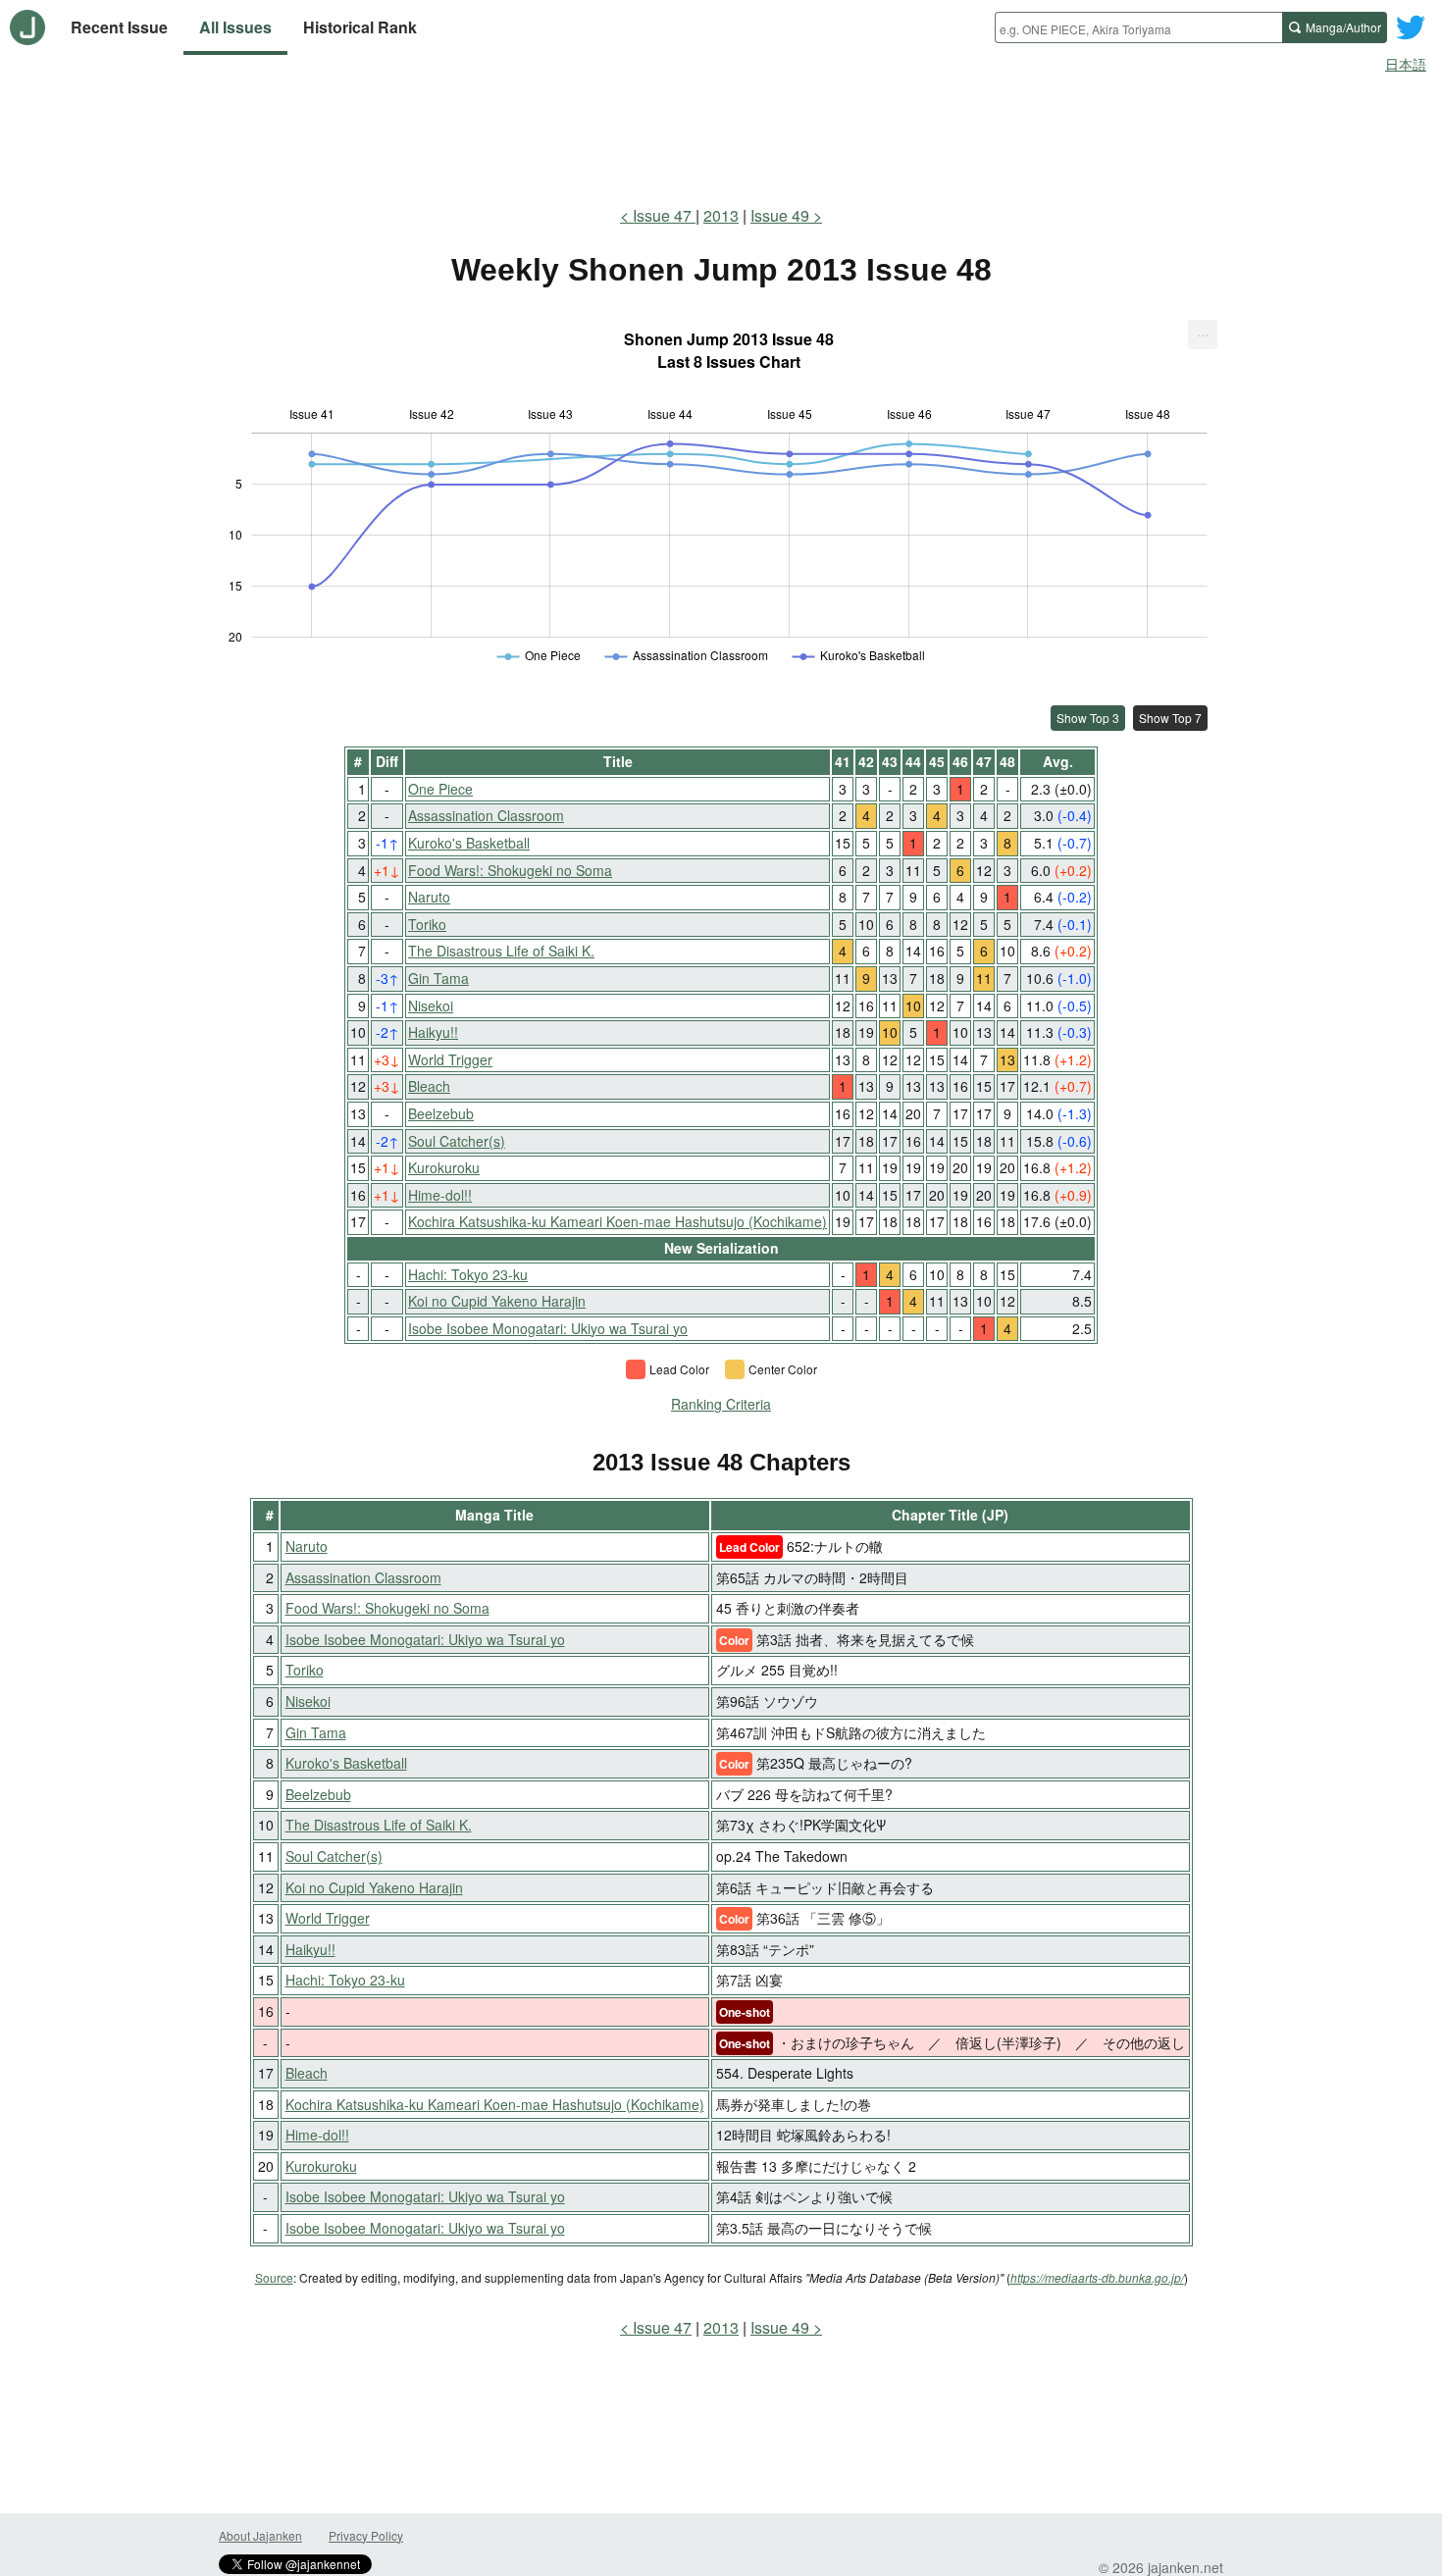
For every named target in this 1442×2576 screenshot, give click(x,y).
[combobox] (1138, 27)
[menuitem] (1203, 335)
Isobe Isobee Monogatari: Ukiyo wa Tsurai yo (548, 1328)
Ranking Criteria (721, 1404)
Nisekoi (431, 1005)
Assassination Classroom (486, 815)
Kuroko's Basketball (469, 843)
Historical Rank (360, 27)
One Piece (440, 789)
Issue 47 (664, 215)
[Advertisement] (721, 135)
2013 (721, 215)
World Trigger (450, 1059)
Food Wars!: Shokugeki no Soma (510, 870)
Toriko (427, 924)
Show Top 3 (1088, 718)
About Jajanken (260, 2535)
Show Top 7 (1170, 718)
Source (274, 2277)
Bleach (429, 1086)
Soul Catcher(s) (457, 1141)
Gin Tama (438, 978)
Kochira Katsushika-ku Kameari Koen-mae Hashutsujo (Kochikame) (618, 1221)
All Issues (235, 27)
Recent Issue (119, 27)
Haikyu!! (433, 1032)
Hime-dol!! (440, 1195)
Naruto (429, 897)
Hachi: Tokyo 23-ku (468, 1274)
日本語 (1406, 64)
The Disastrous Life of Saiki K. (501, 951)
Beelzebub (441, 1113)
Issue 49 (780, 215)
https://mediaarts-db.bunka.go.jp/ (1097, 2277)
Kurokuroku (444, 1167)
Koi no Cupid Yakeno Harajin (497, 1301)
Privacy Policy (366, 2535)
